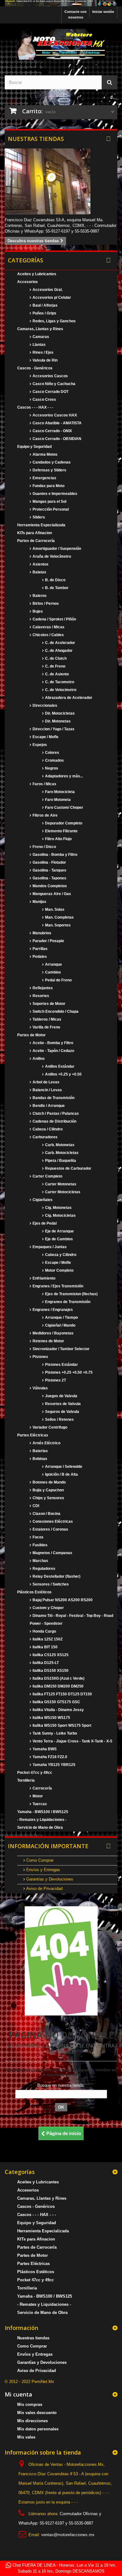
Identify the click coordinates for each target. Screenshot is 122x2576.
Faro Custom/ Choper (64, 808)
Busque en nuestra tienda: (61, 2085)
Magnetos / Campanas (52, 1553)
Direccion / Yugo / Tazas (53, 729)
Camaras (40, 337)
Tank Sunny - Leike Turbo (54, 1733)
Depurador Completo (63, 823)
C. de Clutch (55, 658)
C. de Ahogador (58, 651)
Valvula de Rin (45, 360)
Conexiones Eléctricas (52, 1521)
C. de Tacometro (59, 682)
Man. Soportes (57, 925)
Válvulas (40, 1388)
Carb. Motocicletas (61, 1153)
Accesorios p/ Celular (51, 298)
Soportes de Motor (48, 1004)
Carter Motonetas (60, 1184)
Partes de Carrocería (36, 541)
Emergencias (44, 478)
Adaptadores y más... (64, 776)
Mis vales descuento (37, 2413)
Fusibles (40, 1545)
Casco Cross (44, 400)
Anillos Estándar (59, 1066)
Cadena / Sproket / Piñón (54, 619)
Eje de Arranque (59, 1231)
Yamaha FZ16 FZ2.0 (49, 1757)
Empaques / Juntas (49, 1247)
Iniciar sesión (103, 12)
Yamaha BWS (44, 1749)
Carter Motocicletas (62, 1192)
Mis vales (26, 2437)
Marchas (40, 1561)
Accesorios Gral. (47, 290)
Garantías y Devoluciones (49, 1879)
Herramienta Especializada (41, 525)
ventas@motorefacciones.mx (68, 2535)
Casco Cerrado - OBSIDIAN (56, 439)
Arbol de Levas (46, 1082)
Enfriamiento (43, 1278)
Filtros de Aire (45, 815)
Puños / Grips (44, 313)
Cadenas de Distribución (54, 1121)
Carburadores (45, 1137)
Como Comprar (39, 1860)
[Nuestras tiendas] (61, 181)
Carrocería (42, 1788)
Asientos (40, 564)
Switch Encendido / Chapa (55, 1012)
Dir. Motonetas (57, 721)
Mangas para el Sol (49, 502)
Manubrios (41, 933)
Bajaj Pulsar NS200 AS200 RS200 (62, 1600)
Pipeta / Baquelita (60, 1161)
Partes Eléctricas (33, 1435)
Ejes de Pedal (44, 1223)
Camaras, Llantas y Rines (40, 329)
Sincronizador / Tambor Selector (61, 1349)
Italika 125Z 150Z (47, 1639)
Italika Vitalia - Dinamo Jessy (58, 1710)
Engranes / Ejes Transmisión (57, 1286)
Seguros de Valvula (62, 1412)
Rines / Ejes (43, 352)
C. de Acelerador (60, 643)
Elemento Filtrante (61, 831)
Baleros (39, 596)
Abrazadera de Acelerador (68, 698)
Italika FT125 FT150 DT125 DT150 (62, 1694)
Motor (37, 1796)
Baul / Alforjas (45, 305)
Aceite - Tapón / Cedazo (53, 1051)
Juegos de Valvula (61, 1396)
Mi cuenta (18, 2394)
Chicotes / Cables (48, 635)
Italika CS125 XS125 (50, 1655)
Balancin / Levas (47, 1090)
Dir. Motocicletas (59, 713)
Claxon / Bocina (46, 1514)
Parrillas (40, 949)
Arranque (53, 964)
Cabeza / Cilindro (47, 1129)
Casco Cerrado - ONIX (52, 431)
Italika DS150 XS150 (50, 1671)
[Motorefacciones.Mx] (61, 3)
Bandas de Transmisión (53, 1098)
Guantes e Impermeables (54, 494)
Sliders (38, 517)
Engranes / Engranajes (52, 1310)
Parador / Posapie (48, 941)
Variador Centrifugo (49, 1427)
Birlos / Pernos (45, 604)
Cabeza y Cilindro (60, 1255)
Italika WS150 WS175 (51, 1718)
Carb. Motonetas (59, 1145)
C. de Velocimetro (60, 690)
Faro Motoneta (57, 800)
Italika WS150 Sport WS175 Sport (61, 1725)
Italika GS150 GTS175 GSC (56, 1702)
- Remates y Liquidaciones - (42, 1820)
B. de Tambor (56, 588)
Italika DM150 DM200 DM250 (58, 1686)
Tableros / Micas (46, 1019)
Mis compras (30, 2404)
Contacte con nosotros (76, 14)
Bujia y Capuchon (48, 1490)
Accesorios (28, 282)
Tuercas (39, 1804)
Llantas (39, 345)
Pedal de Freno (58, 980)
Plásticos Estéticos (34, 1592)
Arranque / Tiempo (61, 1318)
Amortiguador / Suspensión (56, 549)
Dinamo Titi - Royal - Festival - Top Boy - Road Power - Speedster (71, 1620)
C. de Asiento (56, 674)
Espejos (39, 745)
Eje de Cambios (58, 1239)
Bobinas (39, 1459)
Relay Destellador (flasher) (56, 1576)
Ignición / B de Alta (61, 1474)
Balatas (39, 572)
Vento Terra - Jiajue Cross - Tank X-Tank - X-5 (72, 1741)
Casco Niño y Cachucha (53, 384)
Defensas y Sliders (49, 470)
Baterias (40, 1451)
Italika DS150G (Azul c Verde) (58, 1678)
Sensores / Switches (50, 1584)
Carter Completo (47, 1176)
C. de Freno (55, 666)
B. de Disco (55, 580)
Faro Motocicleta (59, 792)
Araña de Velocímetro (51, 556)
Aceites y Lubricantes (37, 274)
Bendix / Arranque (48, 1106)
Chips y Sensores (48, 1498)
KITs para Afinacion (35, 533)
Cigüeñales (42, 1200)
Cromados (54, 760)
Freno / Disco (44, 847)
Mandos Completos (49, 886)
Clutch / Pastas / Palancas (55, 1114)
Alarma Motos (45, 454)
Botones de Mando (49, 1482)
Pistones (40, 1357)
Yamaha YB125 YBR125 (53, 1765)
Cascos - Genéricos (35, 368)
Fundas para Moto (48, 486)
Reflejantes (42, 988)
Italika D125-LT (45, 1663)
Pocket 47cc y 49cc (35, 1773)
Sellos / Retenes (59, 1419)
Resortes (40, 996)
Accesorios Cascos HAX (54, 415)
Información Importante (48, 1846)
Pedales (39, 957)
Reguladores (43, 1569)
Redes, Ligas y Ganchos (54, 321)
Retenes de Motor (48, 1341)
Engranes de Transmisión (67, 1302)
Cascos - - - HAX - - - (35, 407)
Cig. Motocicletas (60, 1216)
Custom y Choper (48, 1608)
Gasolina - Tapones (49, 878)
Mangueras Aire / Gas (51, 894)
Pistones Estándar (61, 1365)
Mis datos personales (38, 2429)
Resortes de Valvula (62, 1404)
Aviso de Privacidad (44, 1889)
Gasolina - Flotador (49, 862)
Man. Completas (59, 917)
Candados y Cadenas (51, 462)
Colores (52, 753)
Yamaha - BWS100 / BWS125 (43, 1812)
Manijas (39, 902)
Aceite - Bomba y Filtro (52, 1043)
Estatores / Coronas (50, 1529)
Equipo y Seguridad (34, 447)
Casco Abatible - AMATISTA (57, 423)
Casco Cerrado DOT (50, 392)
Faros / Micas (44, 784)
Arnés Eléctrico (46, 1443)
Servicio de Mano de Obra (40, 1827)
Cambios (53, 972)
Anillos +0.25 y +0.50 (63, 1074)
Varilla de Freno (46, 1027)
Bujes (37, 611)
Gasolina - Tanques (49, 870)
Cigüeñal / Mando (60, 1325)
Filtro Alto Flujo (58, 839)
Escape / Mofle (45, 737)
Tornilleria (26, 1780)
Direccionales (44, 706)
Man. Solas (54, 910)
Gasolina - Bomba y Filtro (54, 855)
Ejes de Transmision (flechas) (71, 1294)
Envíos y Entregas (43, 1870)
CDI (35, 1506)
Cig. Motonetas (58, 1208)
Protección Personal (50, 509)
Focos (38, 1537)
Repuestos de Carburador (68, 1168)
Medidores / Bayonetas (53, 1333)
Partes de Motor (31, 1035)
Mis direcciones (33, 2421)
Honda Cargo (44, 1631)
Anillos (38, 1059)
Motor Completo (59, 1270)
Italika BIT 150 (45, 1647)
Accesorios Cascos (50, 376)
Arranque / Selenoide (63, 1467)
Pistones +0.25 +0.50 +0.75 (68, 1372)
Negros (51, 768)
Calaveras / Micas (48, 627)
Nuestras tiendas (36, 139)
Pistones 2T (55, 1380)
